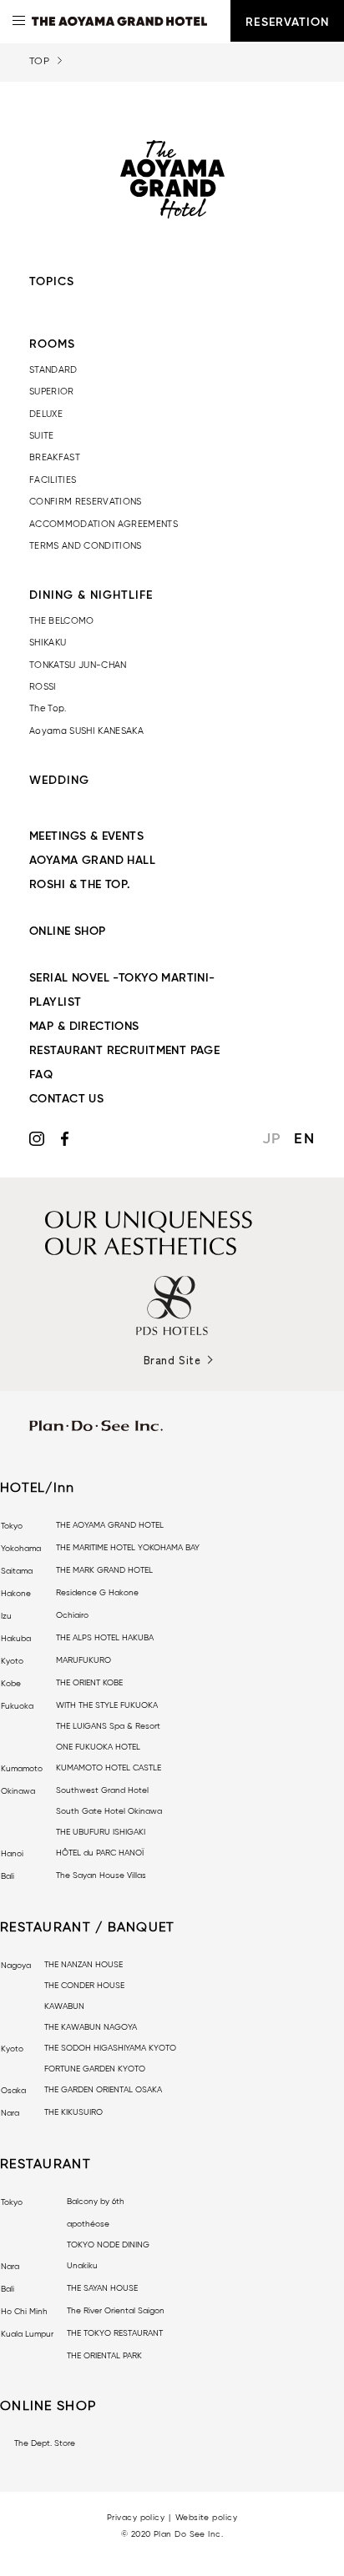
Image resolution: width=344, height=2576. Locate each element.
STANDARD (53, 370)
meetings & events (86, 836)
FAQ (41, 1075)
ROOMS (52, 344)
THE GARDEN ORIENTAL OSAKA (103, 2090)
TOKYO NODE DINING (108, 2245)
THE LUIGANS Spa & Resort (108, 1726)
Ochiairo (72, 1615)
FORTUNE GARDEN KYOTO (95, 2069)
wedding (59, 781)
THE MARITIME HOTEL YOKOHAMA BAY (128, 1548)
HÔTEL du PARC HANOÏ (100, 1853)
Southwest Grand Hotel (102, 1790)
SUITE (42, 436)
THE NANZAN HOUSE (83, 1965)
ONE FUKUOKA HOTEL (98, 1747)
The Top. (48, 708)
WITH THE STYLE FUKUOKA (107, 1705)
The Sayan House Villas (101, 1876)
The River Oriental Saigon (116, 2311)
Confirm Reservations (86, 502)
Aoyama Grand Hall (92, 861)
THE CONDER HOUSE (84, 1986)
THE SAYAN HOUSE (102, 2288)
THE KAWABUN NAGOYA (91, 2027)
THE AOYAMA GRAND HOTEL (110, 1525)
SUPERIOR (52, 392)
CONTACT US (66, 1099)
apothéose (88, 2224)
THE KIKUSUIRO (73, 2112)
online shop (68, 931)
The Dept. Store (45, 2443)
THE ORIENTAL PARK (104, 2356)
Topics (52, 282)
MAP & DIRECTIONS (84, 1027)
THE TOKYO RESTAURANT (115, 2333)
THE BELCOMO (62, 621)
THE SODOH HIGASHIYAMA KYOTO (110, 2048)
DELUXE (46, 414)
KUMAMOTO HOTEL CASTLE (109, 1768)
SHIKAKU (48, 643)
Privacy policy (136, 2518)
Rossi (43, 687)
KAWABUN (64, 2006)
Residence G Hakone (97, 1593)
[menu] (21, 21)
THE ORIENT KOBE (89, 1683)
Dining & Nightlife (91, 595)
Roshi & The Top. (80, 885)
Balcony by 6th (96, 2202)
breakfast (55, 457)
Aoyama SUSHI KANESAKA (86, 731)
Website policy (206, 2518)
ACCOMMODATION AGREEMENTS (104, 524)
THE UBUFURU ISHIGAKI (101, 1832)
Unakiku (82, 2266)
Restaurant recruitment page (124, 1051)
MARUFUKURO (83, 1660)
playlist (55, 1002)
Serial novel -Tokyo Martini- (122, 978)
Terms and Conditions (86, 546)
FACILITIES (53, 480)
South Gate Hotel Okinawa (109, 1811)
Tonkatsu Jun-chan (78, 665)
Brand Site (172, 1360)
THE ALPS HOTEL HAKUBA (105, 1638)
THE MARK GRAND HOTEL (104, 1570)
